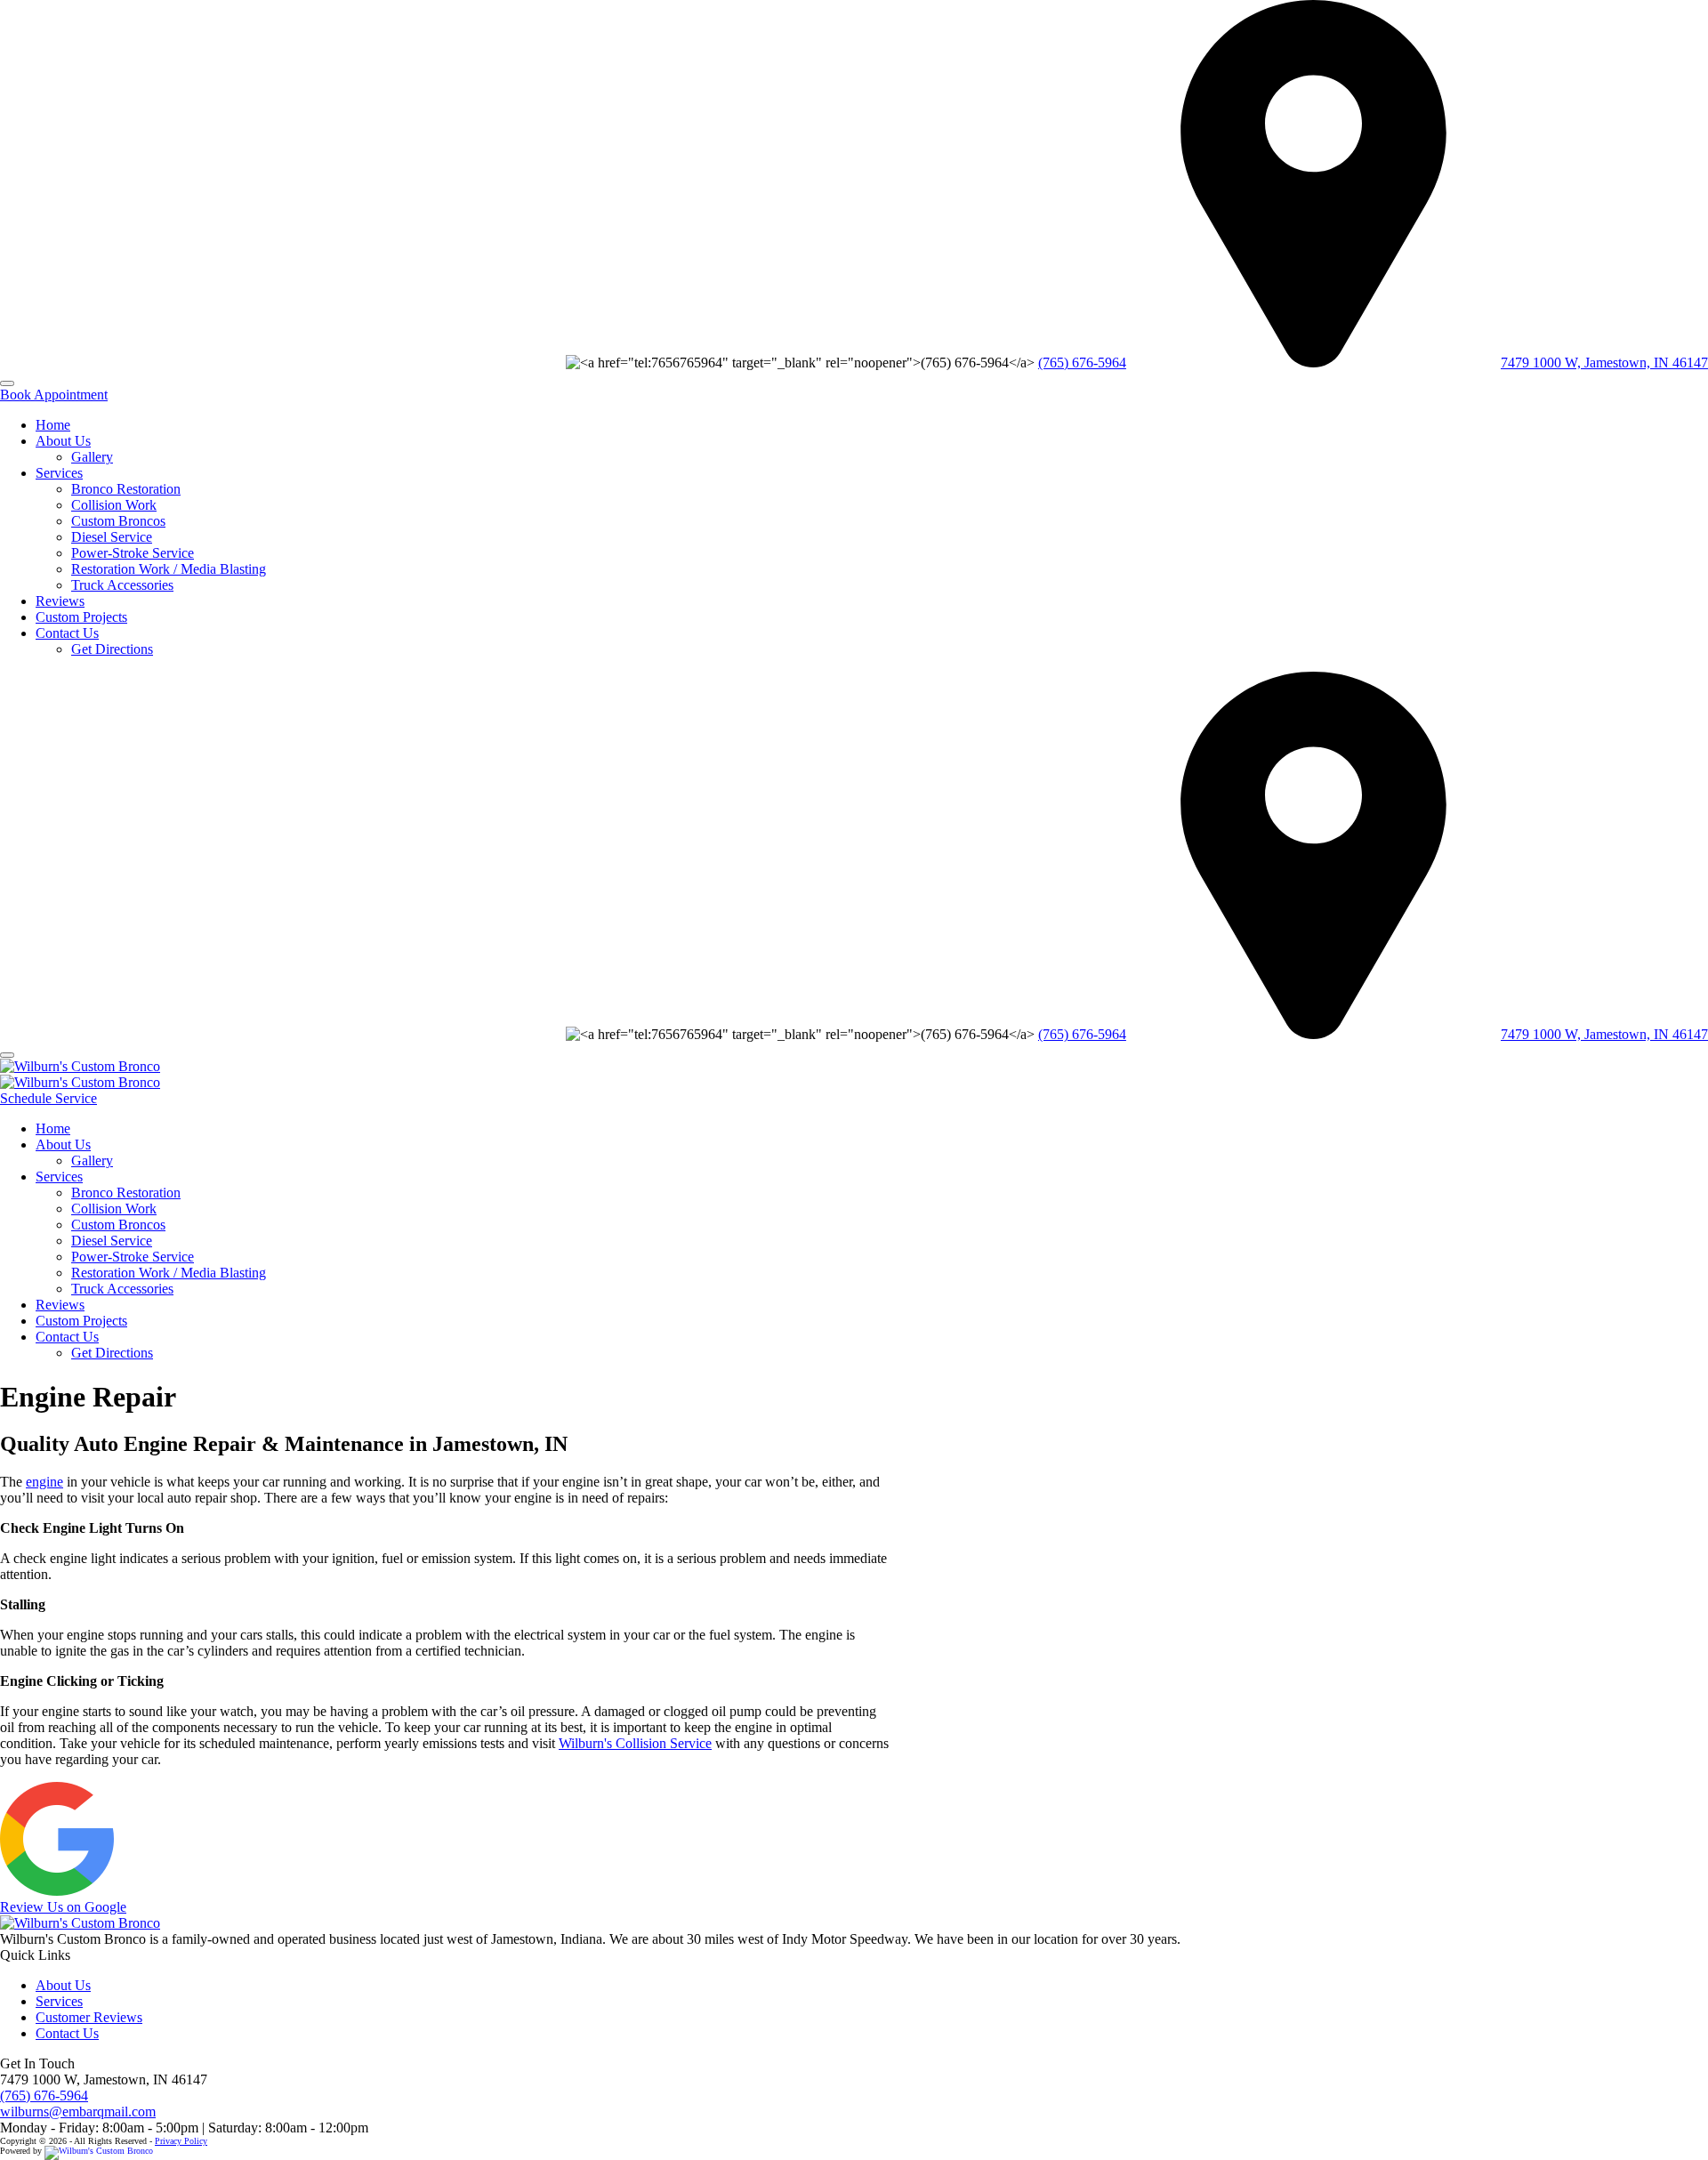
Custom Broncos (118, 521)
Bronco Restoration (126, 489)
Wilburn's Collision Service (635, 1743)
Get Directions (112, 649)
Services (59, 473)
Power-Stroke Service (133, 553)
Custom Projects (81, 617)
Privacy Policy (181, 2141)
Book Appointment (54, 395)
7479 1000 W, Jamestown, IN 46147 (1604, 363)
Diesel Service (112, 537)
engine (44, 1482)
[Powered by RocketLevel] (99, 2151)
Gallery (92, 457)
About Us (63, 441)
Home (53, 425)
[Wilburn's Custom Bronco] (80, 1066)
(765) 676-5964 (1082, 363)
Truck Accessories (122, 585)
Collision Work (114, 505)
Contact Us (67, 633)
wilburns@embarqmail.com (78, 2112)
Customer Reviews (89, 2017)
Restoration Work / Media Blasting (169, 569)
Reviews (60, 601)
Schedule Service (48, 1098)
